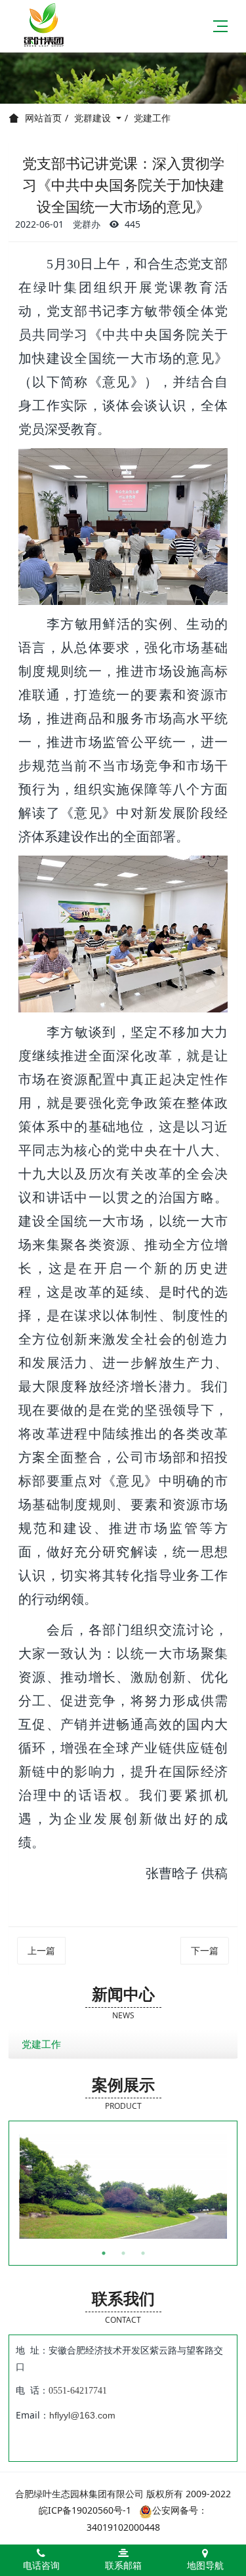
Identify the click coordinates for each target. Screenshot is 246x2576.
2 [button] (123, 2253)
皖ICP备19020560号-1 (85, 2510)
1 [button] (104, 2253)
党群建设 (94, 118)
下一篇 (205, 1950)
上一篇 (41, 1950)
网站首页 (43, 118)
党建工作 (152, 118)
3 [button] (143, 2253)
